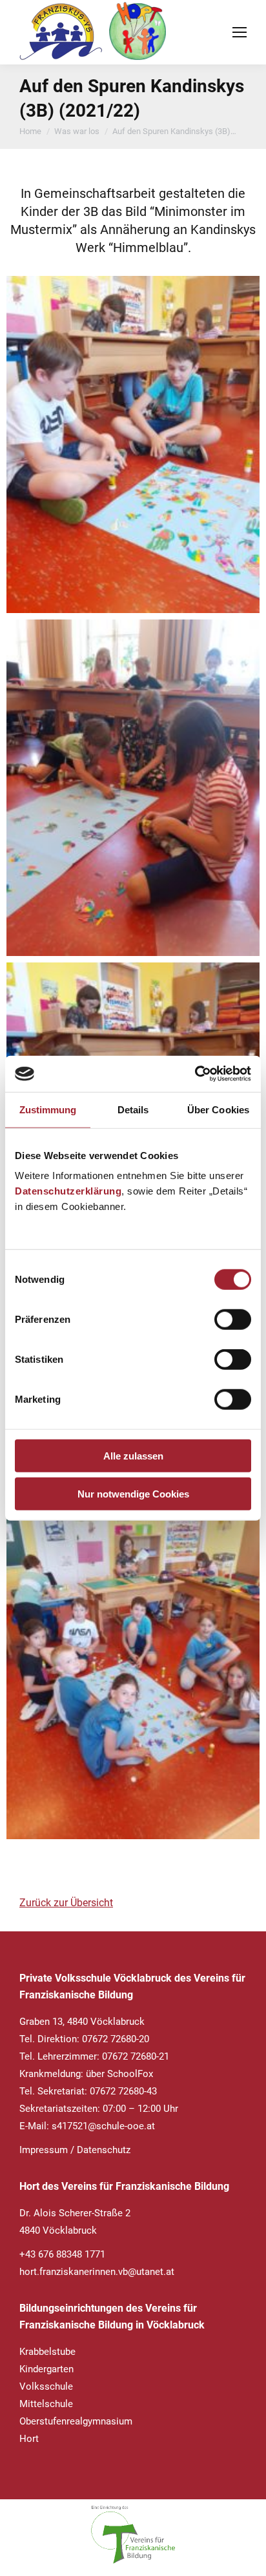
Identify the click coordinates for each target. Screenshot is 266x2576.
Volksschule (46, 2386)
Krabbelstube (47, 2352)
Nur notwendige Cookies (133, 1493)
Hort (29, 2439)
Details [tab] (133, 1109)
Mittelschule (46, 2404)
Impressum (44, 2150)
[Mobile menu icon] (240, 32)
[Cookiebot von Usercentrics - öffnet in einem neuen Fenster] (195, 1074)
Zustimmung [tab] (48, 1109)
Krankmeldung (50, 2074)
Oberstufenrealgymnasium (76, 2421)
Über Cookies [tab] (218, 1109)
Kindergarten (46, 2369)
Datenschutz (104, 2150)
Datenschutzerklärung (68, 1191)
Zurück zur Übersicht (66, 1903)
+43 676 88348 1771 (62, 2254)
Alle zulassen (133, 1456)
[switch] (233, 1320)
